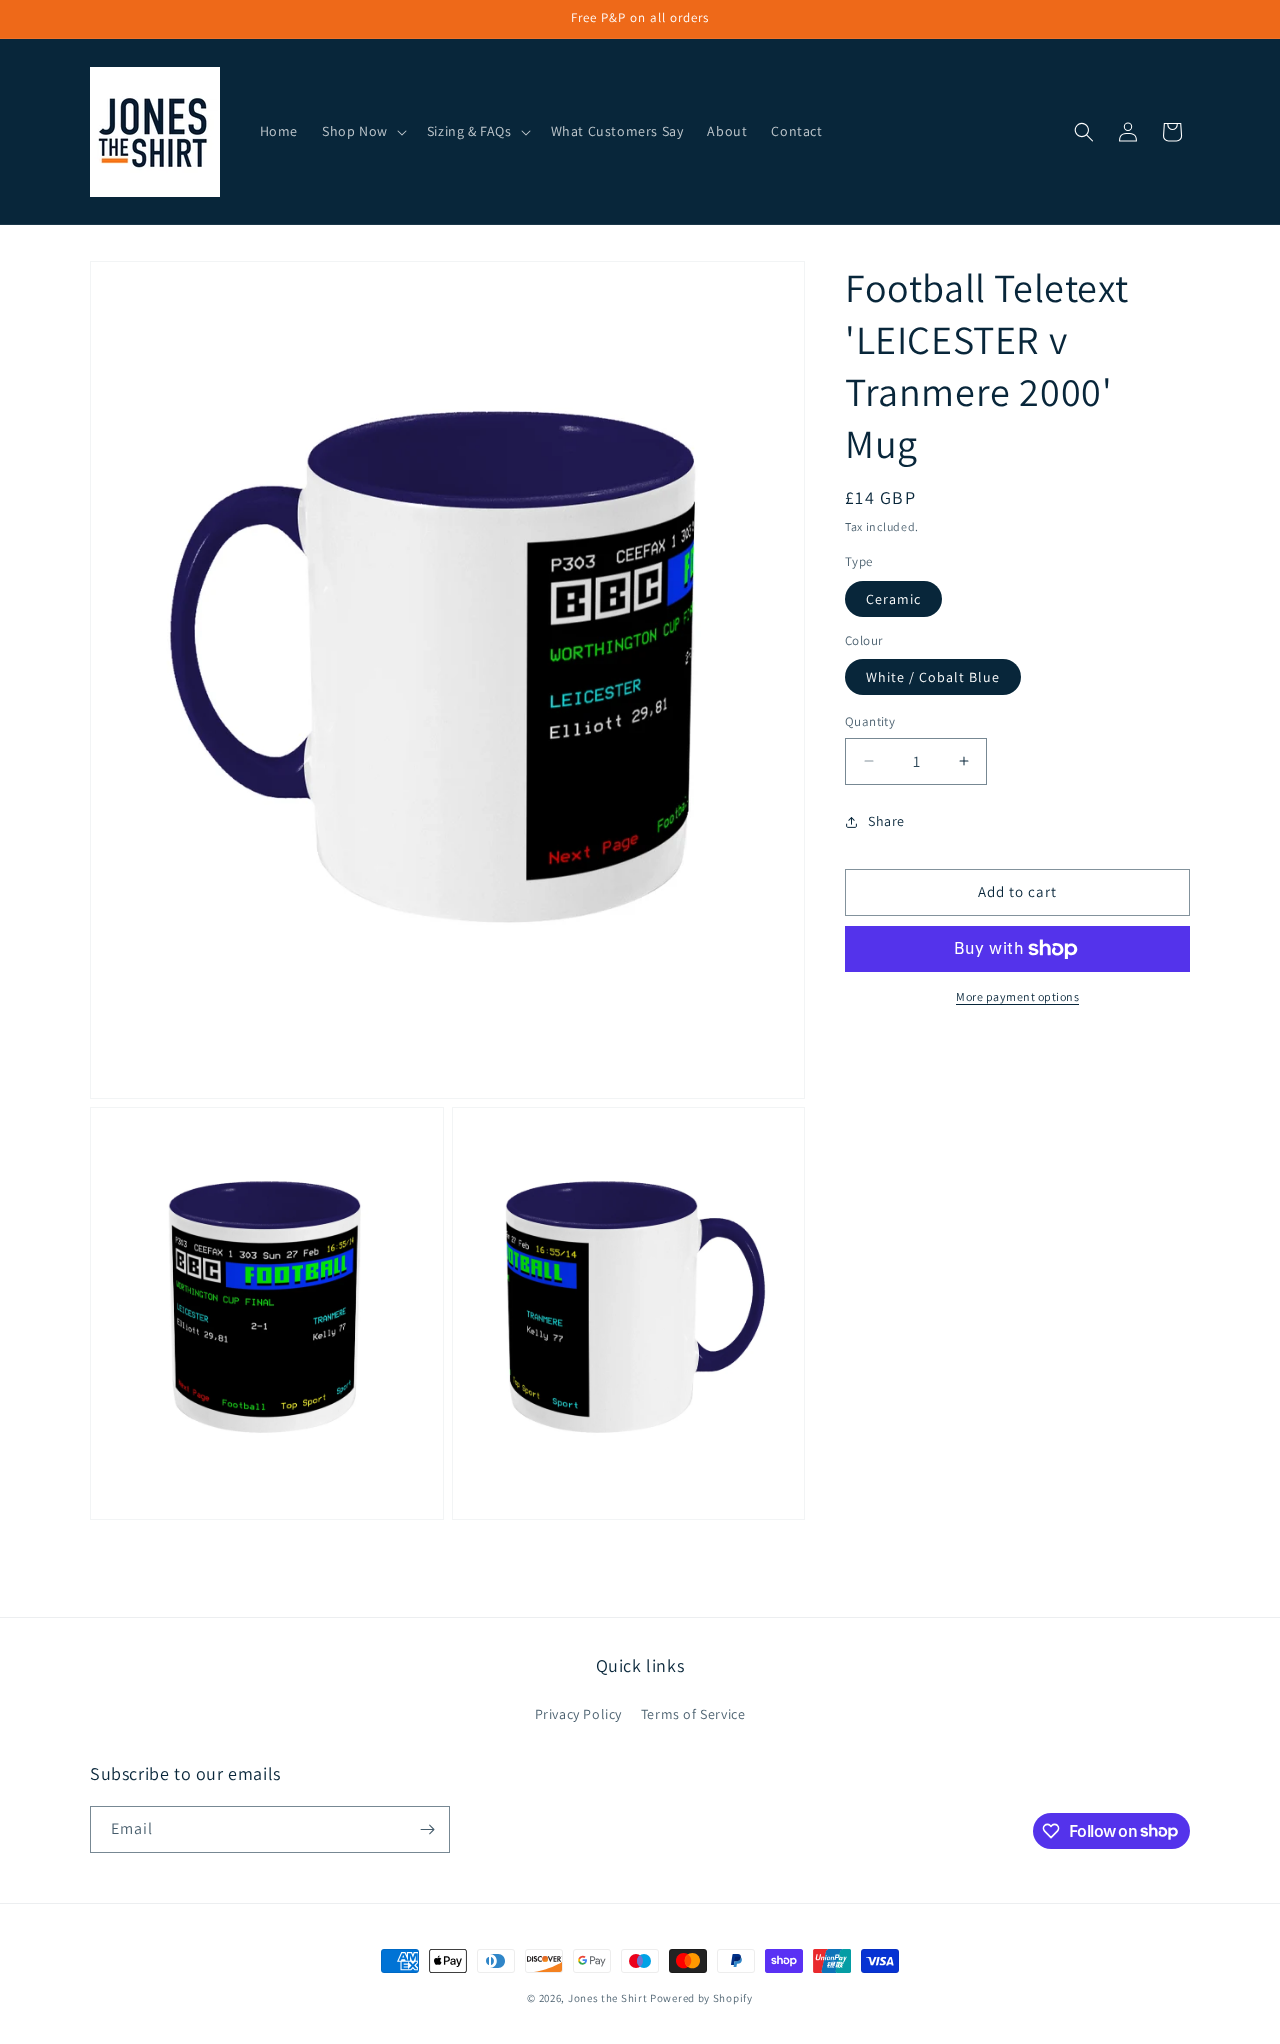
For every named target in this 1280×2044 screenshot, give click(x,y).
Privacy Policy (578, 1714)
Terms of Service (693, 1714)
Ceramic (893, 599)
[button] (362, 131)
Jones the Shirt (608, 1998)
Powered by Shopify (701, 1998)
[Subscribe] (427, 1829)
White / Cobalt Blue (933, 677)
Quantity (870, 721)
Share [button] (886, 821)
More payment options (1017, 996)
